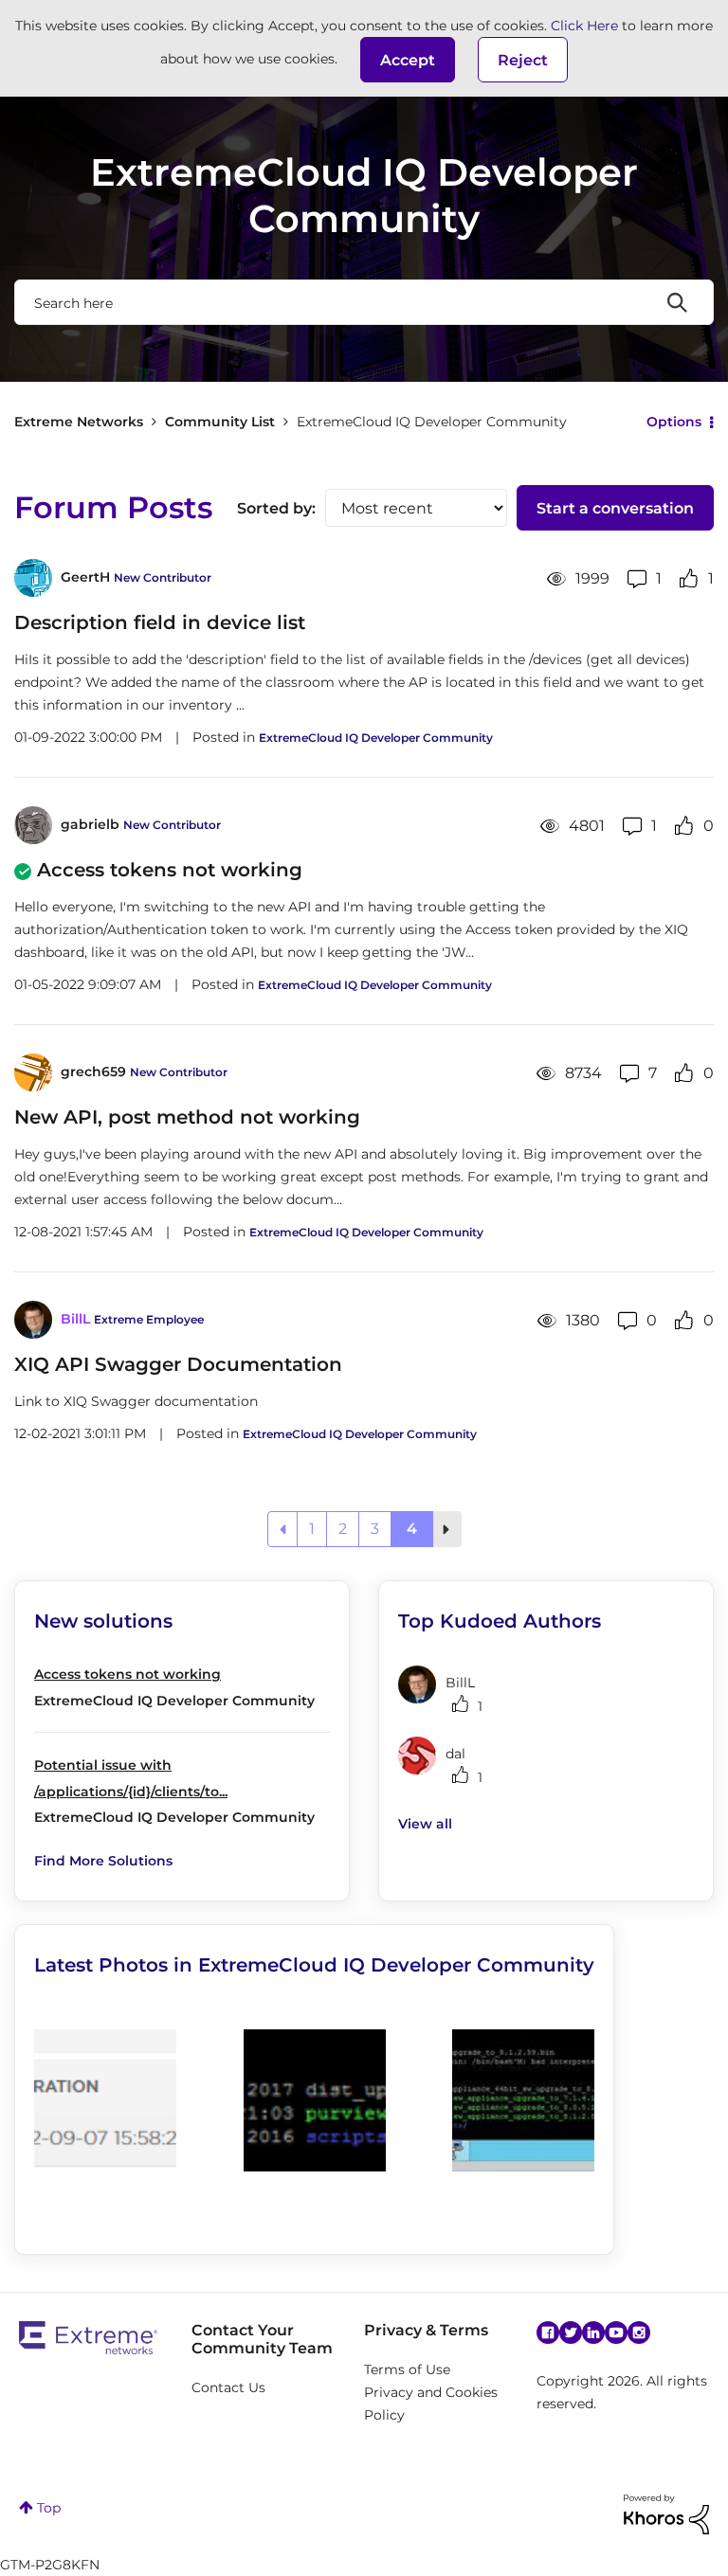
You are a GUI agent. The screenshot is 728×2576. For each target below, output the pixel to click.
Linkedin (593, 2333)
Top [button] (49, 2508)
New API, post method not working (187, 1117)
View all (425, 1824)
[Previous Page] (282, 1529)
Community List (220, 422)
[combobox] (364, 302)
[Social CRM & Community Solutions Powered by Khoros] (666, 2513)
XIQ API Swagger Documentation (178, 1364)
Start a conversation (615, 508)
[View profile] (33, 578)
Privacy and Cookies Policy (431, 2404)
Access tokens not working (170, 870)
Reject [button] (523, 60)
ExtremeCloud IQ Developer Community (376, 738)
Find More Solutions (103, 1861)
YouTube (616, 2333)
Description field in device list (160, 622)
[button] (408, 60)
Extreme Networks (79, 422)
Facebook (548, 2333)
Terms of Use (407, 2369)
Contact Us (228, 2387)
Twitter (571, 2333)
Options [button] (674, 422)
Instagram (639, 2333)
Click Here (584, 26)
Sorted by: (276, 508)
